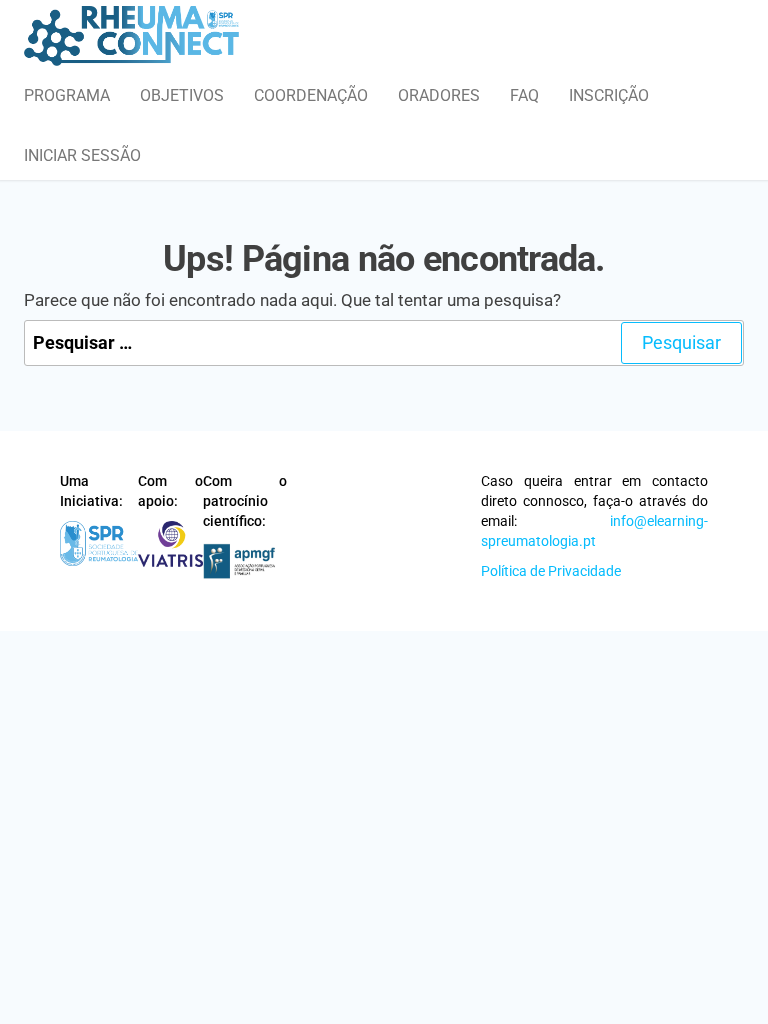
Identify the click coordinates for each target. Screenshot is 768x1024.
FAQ (524, 95)
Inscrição (609, 95)
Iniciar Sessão (82, 155)
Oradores (439, 95)
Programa (67, 95)
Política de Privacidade (551, 571)
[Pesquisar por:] (384, 343)
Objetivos (182, 95)
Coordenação (311, 95)
